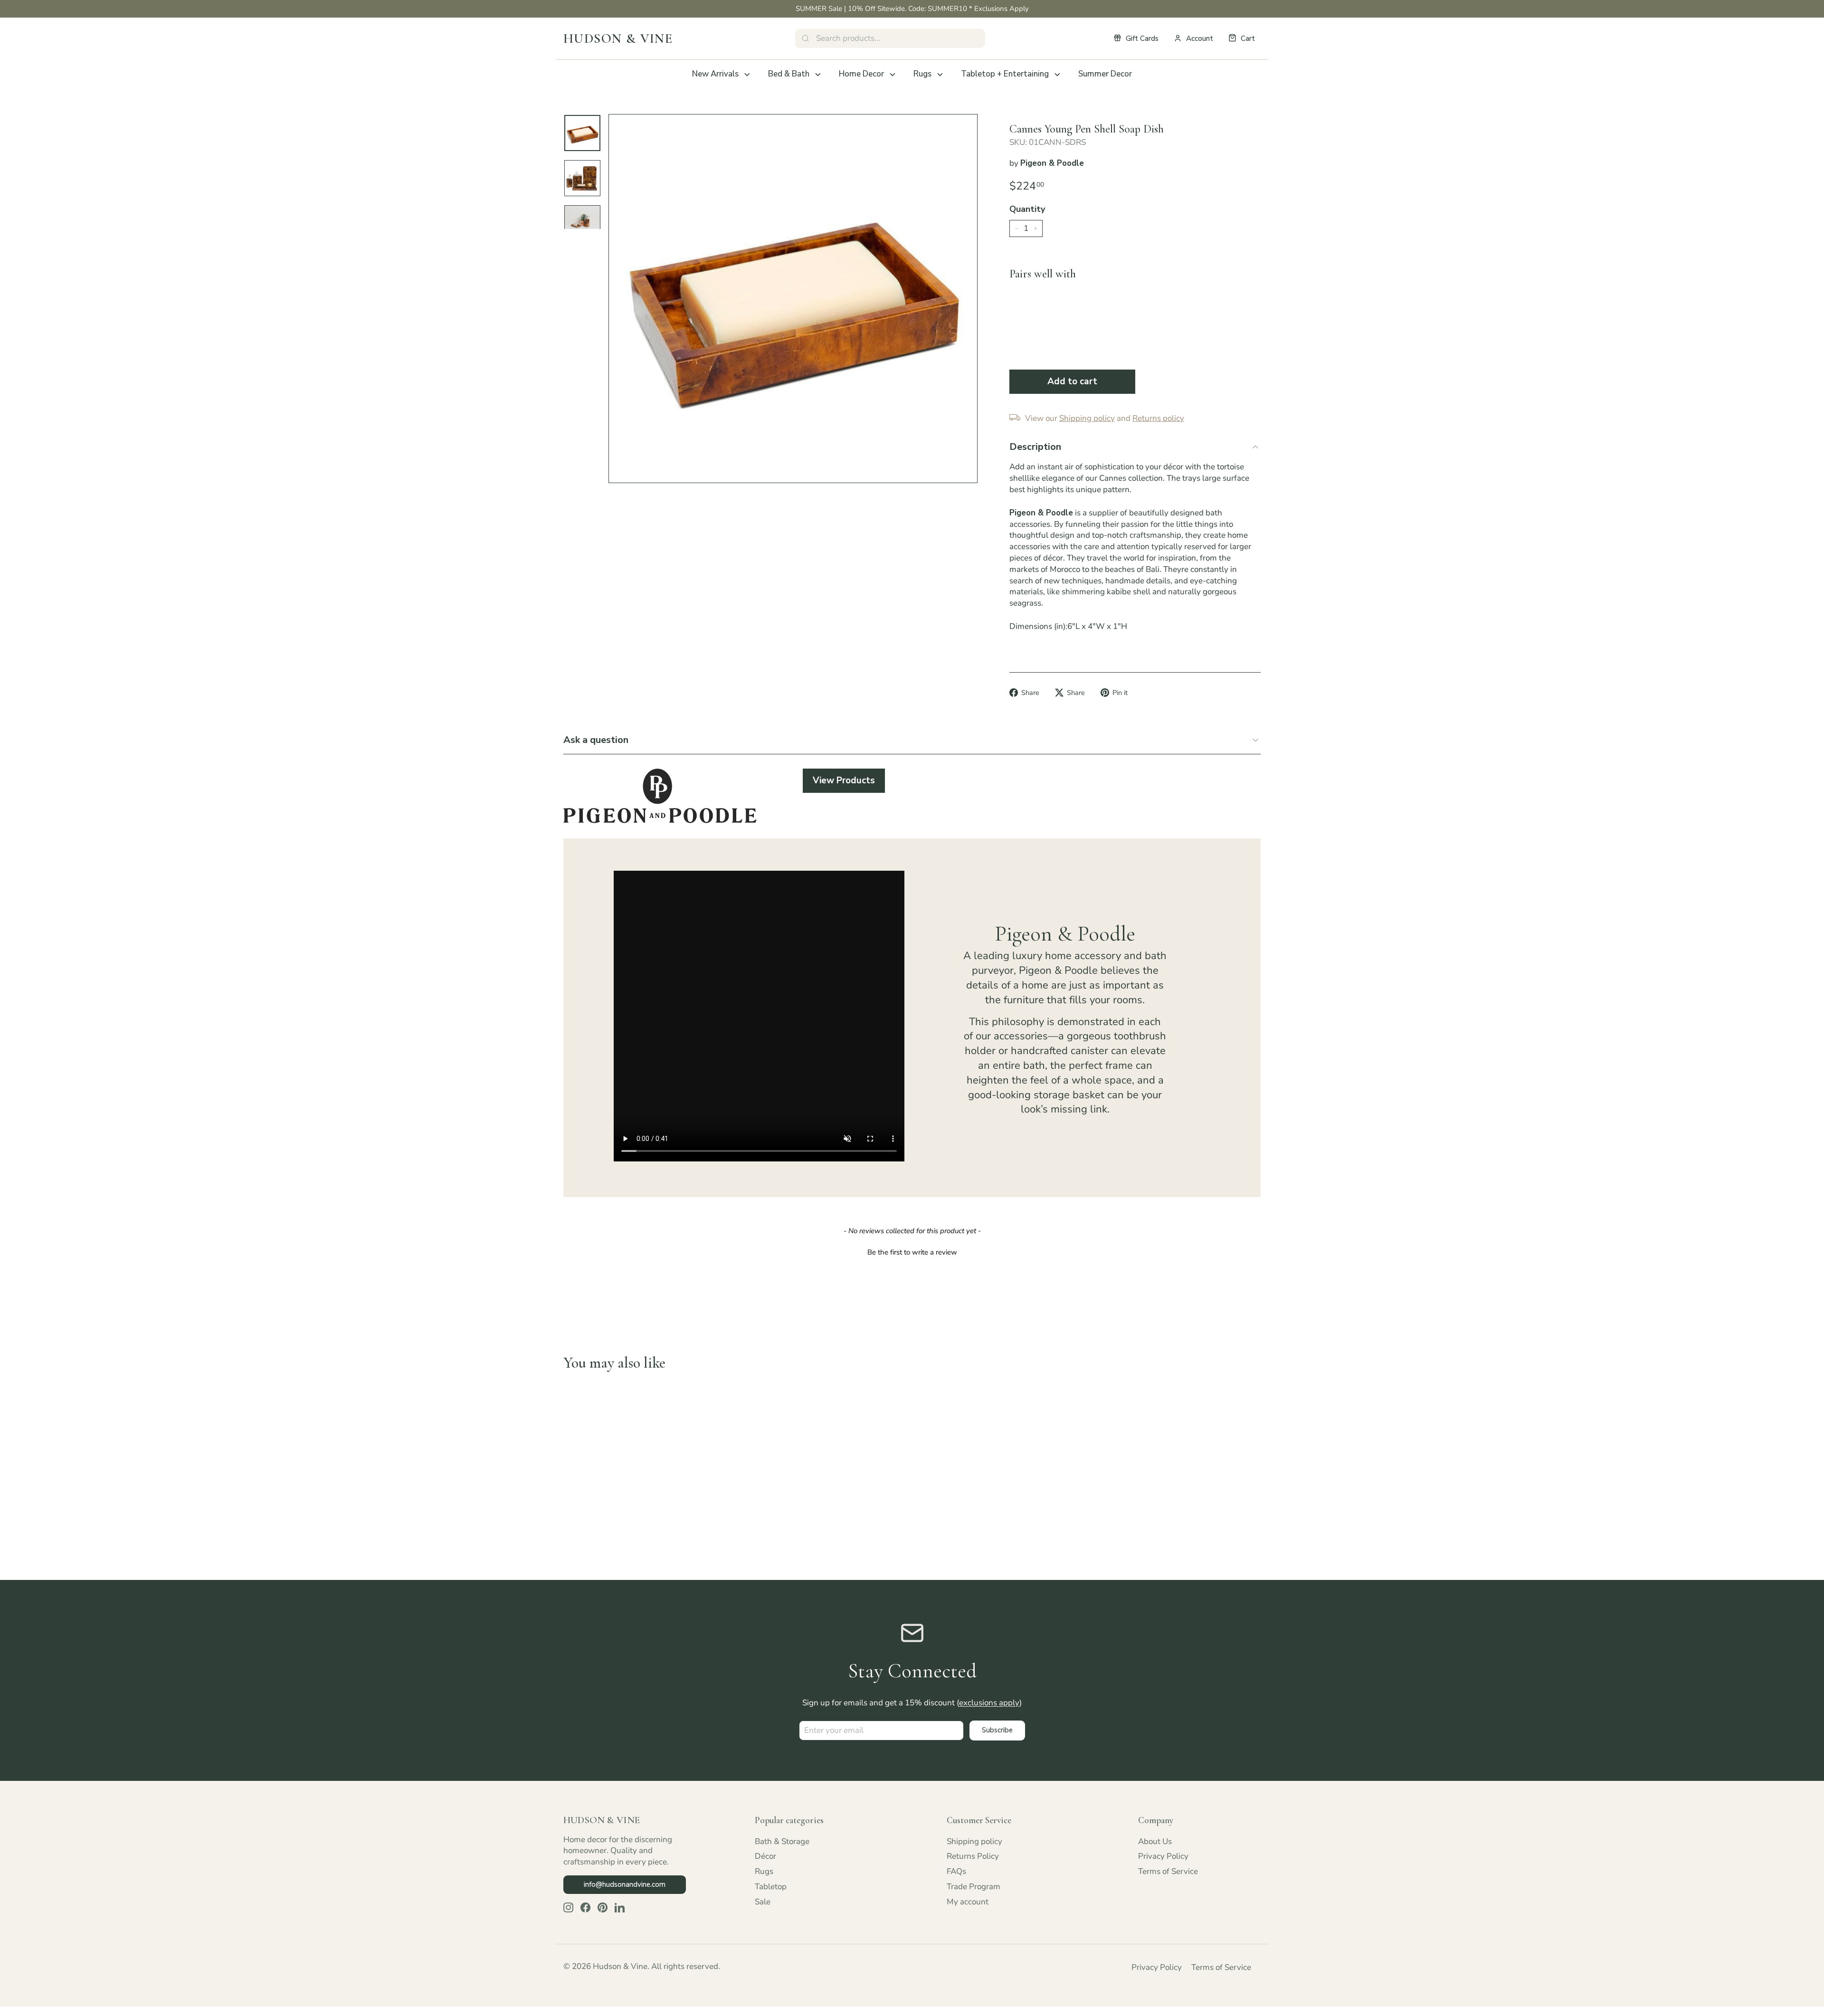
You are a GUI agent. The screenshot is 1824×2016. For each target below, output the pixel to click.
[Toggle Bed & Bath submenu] (818, 75)
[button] (912, 1251)
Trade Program (974, 1887)
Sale (763, 1902)
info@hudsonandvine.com (625, 1884)
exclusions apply (989, 1703)
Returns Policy (973, 1856)
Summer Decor (1105, 74)
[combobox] (890, 38)
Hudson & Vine (618, 38)
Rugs (922, 74)
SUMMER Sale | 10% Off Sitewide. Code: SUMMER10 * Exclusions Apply (912, 9)
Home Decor (861, 74)
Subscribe (997, 1730)
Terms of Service (1168, 1871)
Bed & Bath (789, 74)
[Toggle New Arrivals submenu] (747, 75)
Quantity (1027, 209)
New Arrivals (715, 74)
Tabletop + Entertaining (1005, 74)
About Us (1155, 1841)
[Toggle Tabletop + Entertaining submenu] (1057, 75)
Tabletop (771, 1887)
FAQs (956, 1871)
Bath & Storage (782, 1841)
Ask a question (596, 740)
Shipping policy (974, 1841)
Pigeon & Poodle (1052, 163)
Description (1035, 447)
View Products (844, 780)
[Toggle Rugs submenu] (940, 75)
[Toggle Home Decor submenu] (893, 75)
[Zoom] (793, 299)
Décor (765, 1856)
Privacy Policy (1163, 1856)
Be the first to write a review (912, 1252)
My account (968, 1902)
